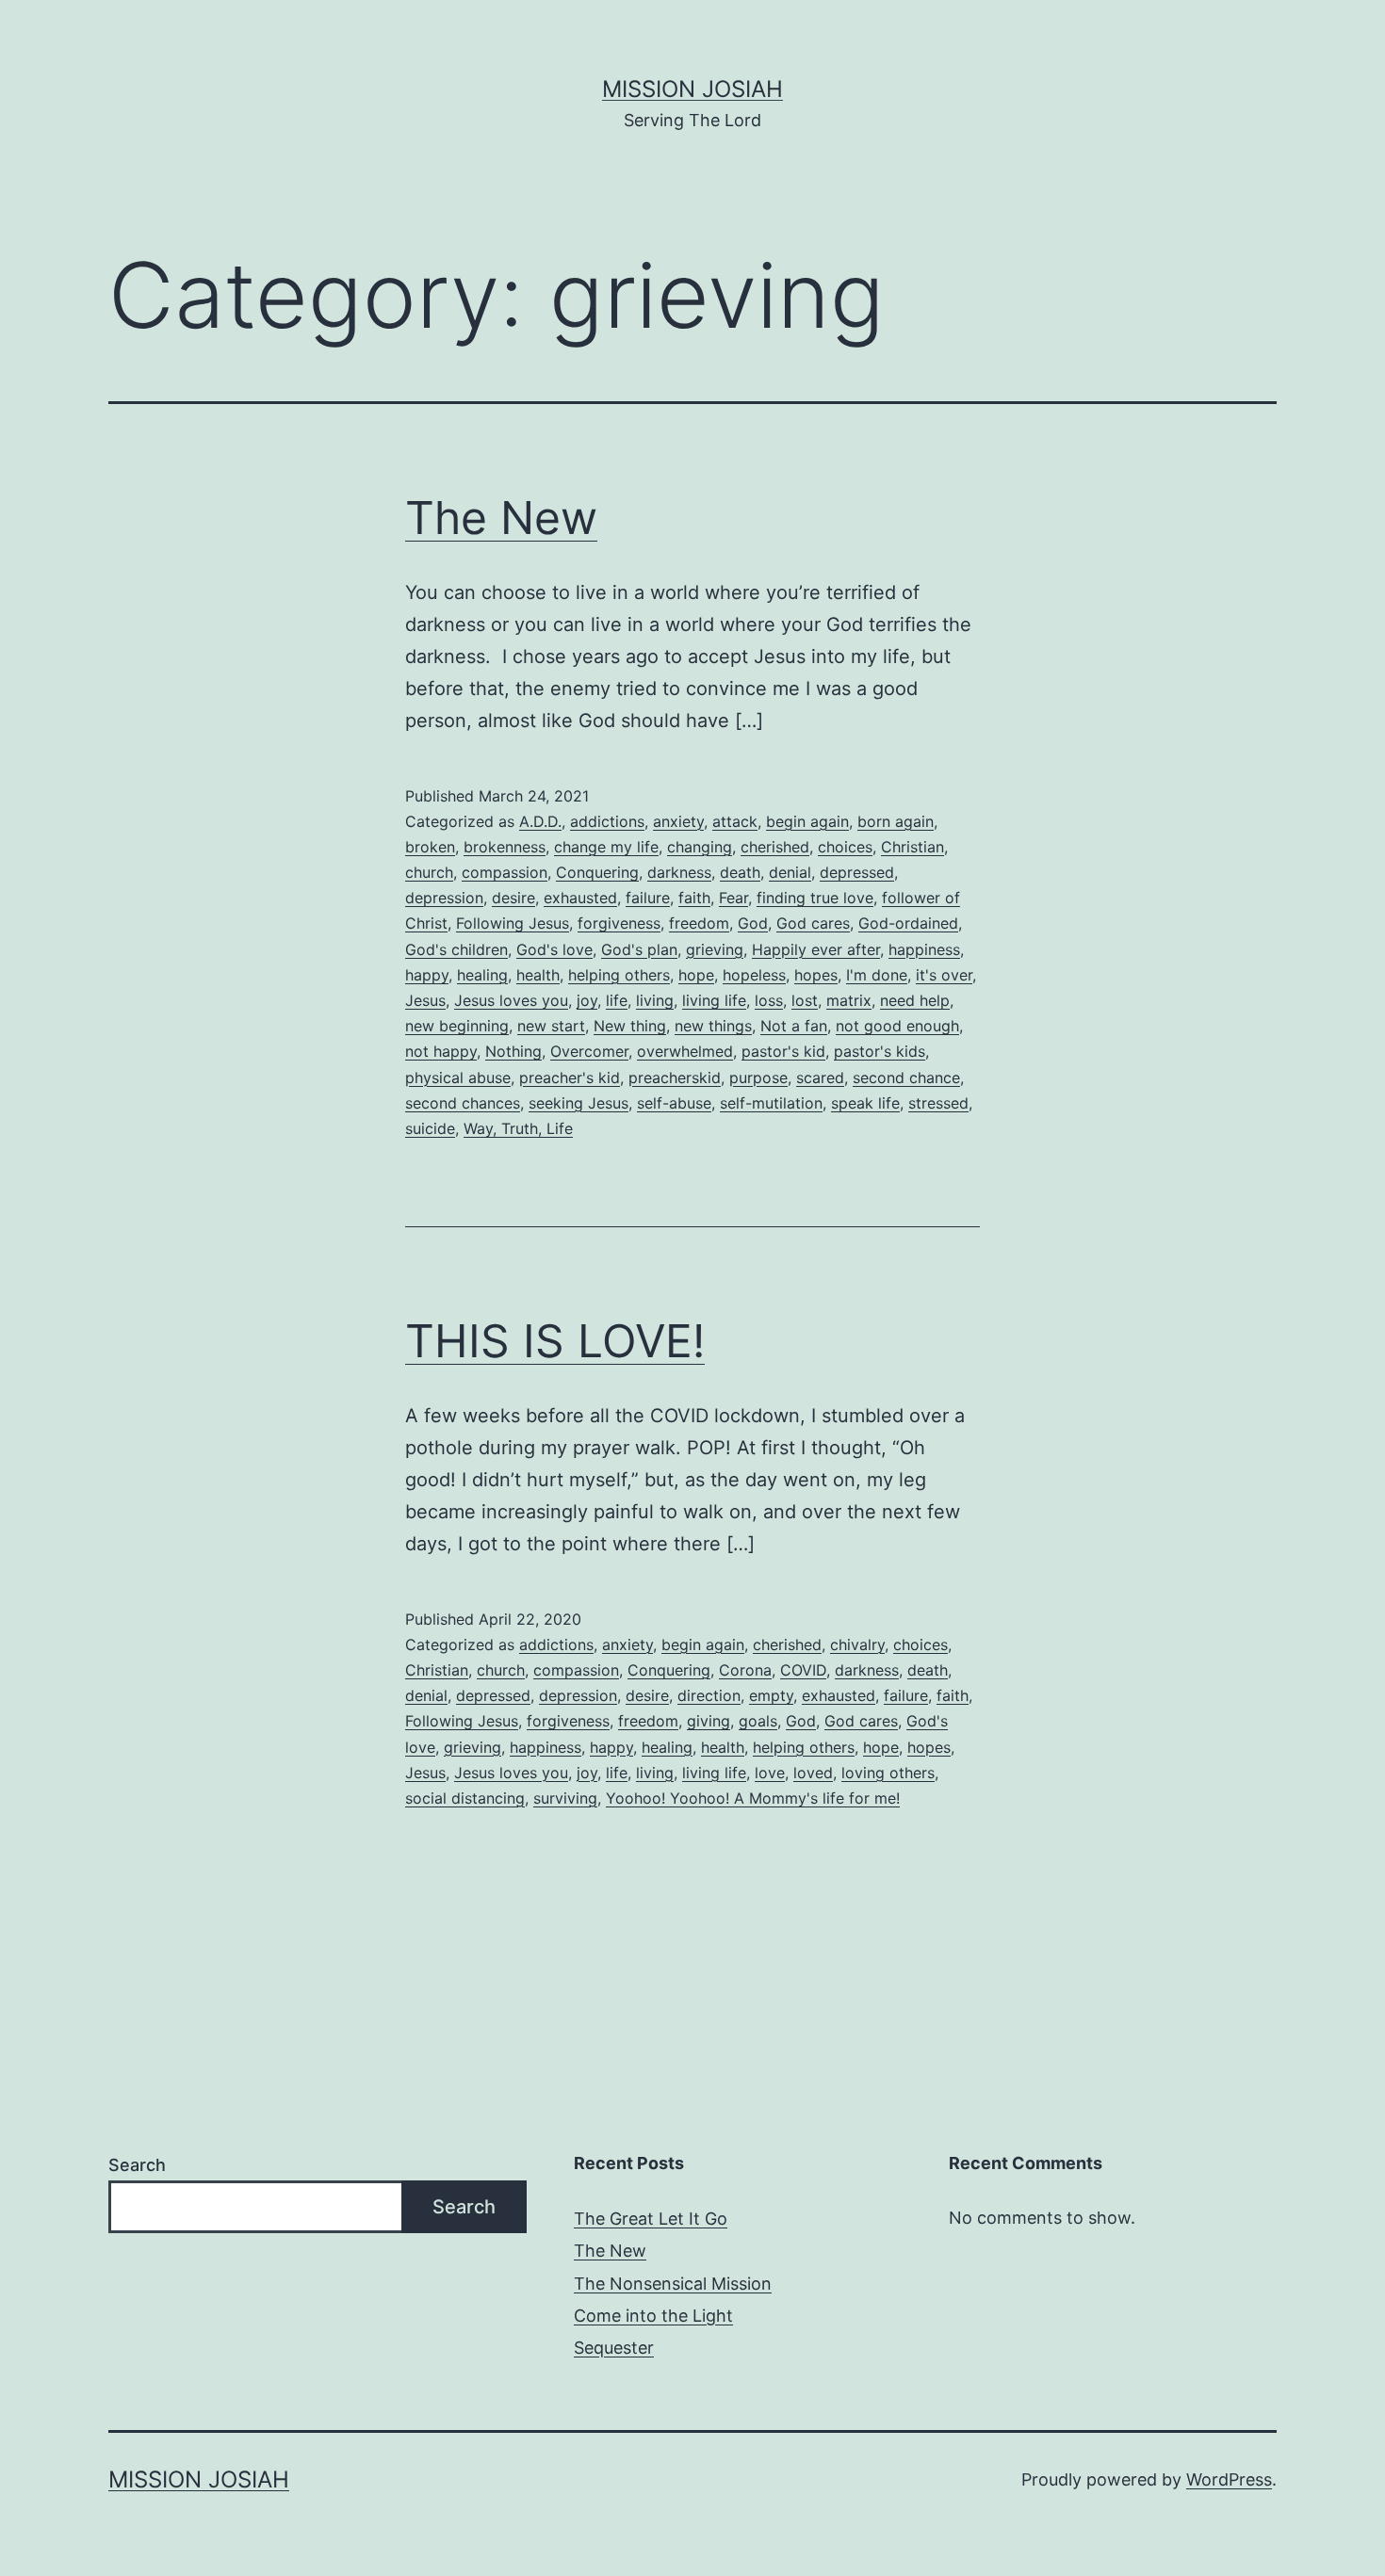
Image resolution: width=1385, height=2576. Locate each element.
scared (820, 1077)
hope (696, 975)
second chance (906, 1077)
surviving (565, 1798)
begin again (807, 821)
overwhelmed (685, 1051)
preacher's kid (570, 1077)
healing (482, 975)
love (770, 1773)
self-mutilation (771, 1103)
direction (709, 1695)
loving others (888, 1773)
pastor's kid (783, 1051)
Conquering (597, 872)
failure (648, 898)
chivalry (857, 1644)
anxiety (678, 821)
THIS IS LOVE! (555, 1341)
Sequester (614, 2348)
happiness (924, 949)
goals (758, 1721)
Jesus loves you (511, 1000)
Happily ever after (816, 949)
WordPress (1229, 2479)
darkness (679, 872)
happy (427, 975)
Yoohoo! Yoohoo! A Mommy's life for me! (753, 1798)
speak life (865, 1103)
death (740, 872)
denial (790, 872)
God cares (813, 923)
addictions (607, 821)
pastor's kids (880, 1051)
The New (501, 518)
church (429, 872)
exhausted (580, 898)
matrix (849, 1000)
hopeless (754, 975)
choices (845, 847)
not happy (441, 1051)
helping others (619, 975)
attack (735, 821)
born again (896, 821)
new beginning (457, 1026)
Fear (733, 898)
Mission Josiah (692, 89)
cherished (775, 847)
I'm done (877, 975)
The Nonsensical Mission (673, 2284)
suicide (430, 1128)
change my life (606, 847)
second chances (463, 1103)
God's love (554, 949)
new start (551, 1026)
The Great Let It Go (651, 2219)
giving (709, 1721)
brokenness (505, 847)
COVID (803, 1670)
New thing (630, 1026)
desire (513, 898)
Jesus (425, 1000)
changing (700, 847)
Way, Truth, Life (518, 1128)
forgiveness (619, 923)
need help (915, 1000)
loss (769, 1000)
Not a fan (794, 1026)
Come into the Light (653, 2316)
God (753, 923)
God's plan (639, 949)
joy (587, 1000)
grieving (715, 949)
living (655, 1000)
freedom (699, 923)
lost (805, 1000)
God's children (456, 949)
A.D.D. (540, 821)
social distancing (465, 1798)
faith (694, 898)
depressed (857, 872)
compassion (505, 872)
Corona (745, 1670)
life (617, 1000)
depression (444, 898)
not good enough (897, 1026)
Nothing (513, 1051)
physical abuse (458, 1077)
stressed (938, 1103)
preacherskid (675, 1077)
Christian (912, 847)
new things (713, 1026)
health (538, 975)
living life (714, 1000)
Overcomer (589, 1051)
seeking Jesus (578, 1103)
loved (813, 1773)
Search (137, 2165)
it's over (944, 975)
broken (430, 847)
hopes (816, 975)
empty (771, 1695)
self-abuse (674, 1103)
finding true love (815, 898)
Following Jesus (513, 923)
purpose (758, 1077)
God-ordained (908, 923)
